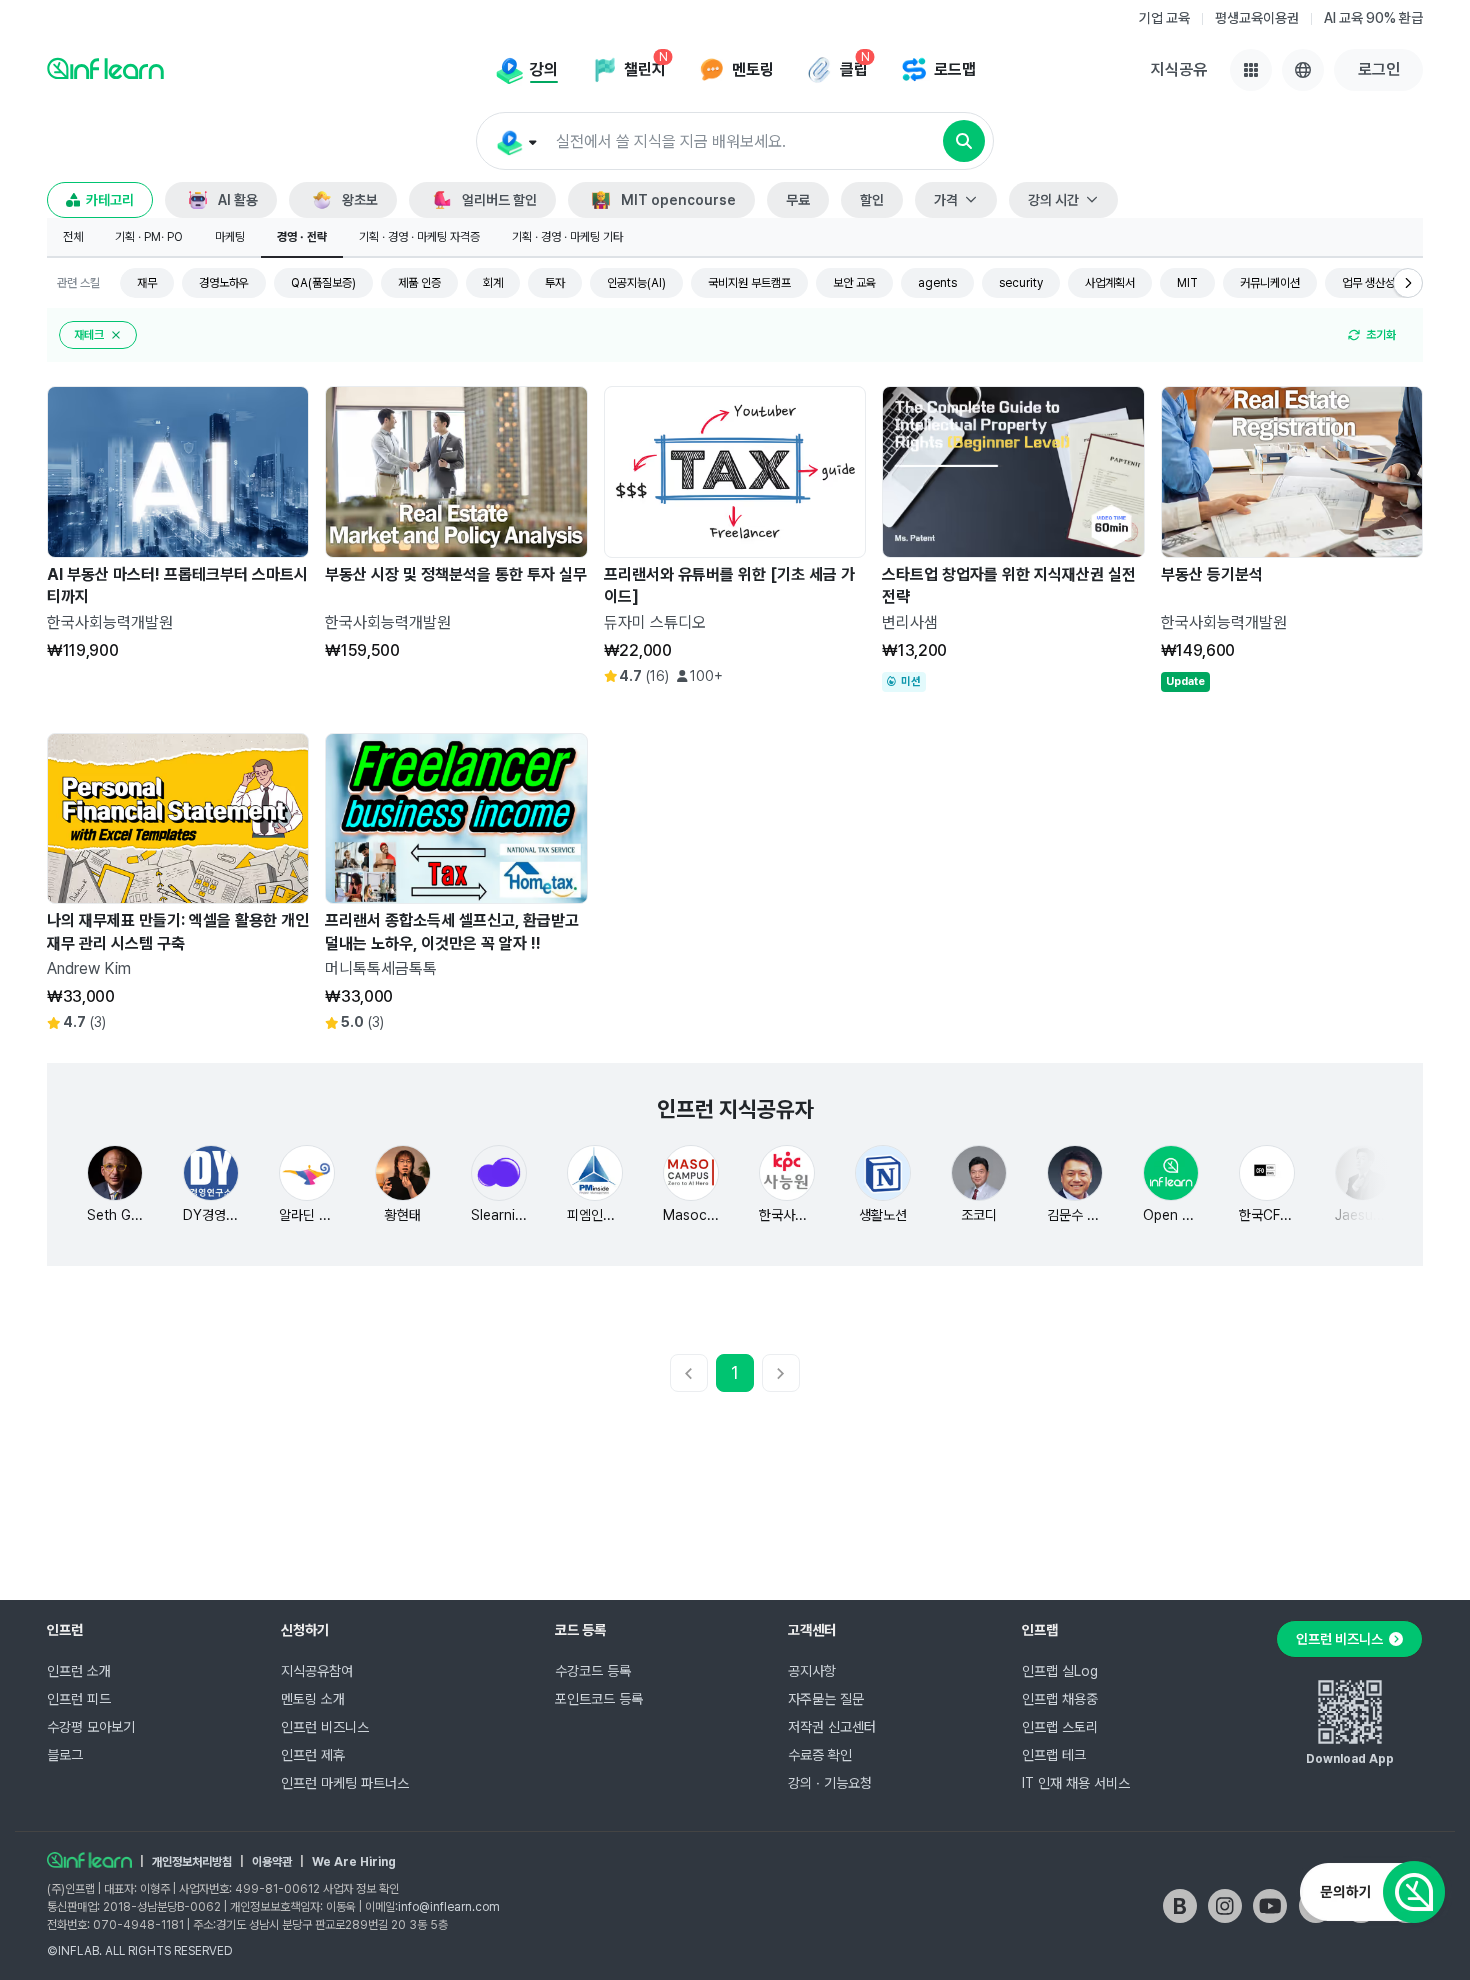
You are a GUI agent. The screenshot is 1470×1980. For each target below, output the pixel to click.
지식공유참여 (317, 1671)
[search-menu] (515, 142)
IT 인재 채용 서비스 (1076, 1783)
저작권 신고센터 (832, 1727)
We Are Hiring (354, 1862)
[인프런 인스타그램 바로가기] (1225, 1906)
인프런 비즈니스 (325, 1727)
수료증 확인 (820, 1755)
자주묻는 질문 (826, 1699)
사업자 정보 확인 (361, 1889)
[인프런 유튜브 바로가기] (1270, 1906)
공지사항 (812, 1671)
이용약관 (272, 1862)
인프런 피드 (79, 1699)
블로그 (65, 1755)
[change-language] (1303, 70)
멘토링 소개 (313, 1699)
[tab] (73, 238)
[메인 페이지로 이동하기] (89, 1860)
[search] (964, 141)
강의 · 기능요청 (830, 1783)
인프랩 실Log (1060, 1671)
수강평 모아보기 (91, 1727)
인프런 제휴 (313, 1755)
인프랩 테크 (1054, 1755)
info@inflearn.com (449, 1907)
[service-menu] (1251, 70)
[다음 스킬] (1408, 283)
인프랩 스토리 (1060, 1727)
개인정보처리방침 (192, 1862)
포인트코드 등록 (599, 1699)
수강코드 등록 (593, 1671)
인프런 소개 (79, 1671)
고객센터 (812, 1630)
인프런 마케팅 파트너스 (345, 1783)
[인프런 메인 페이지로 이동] (105, 68)
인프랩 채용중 (1060, 1699)
